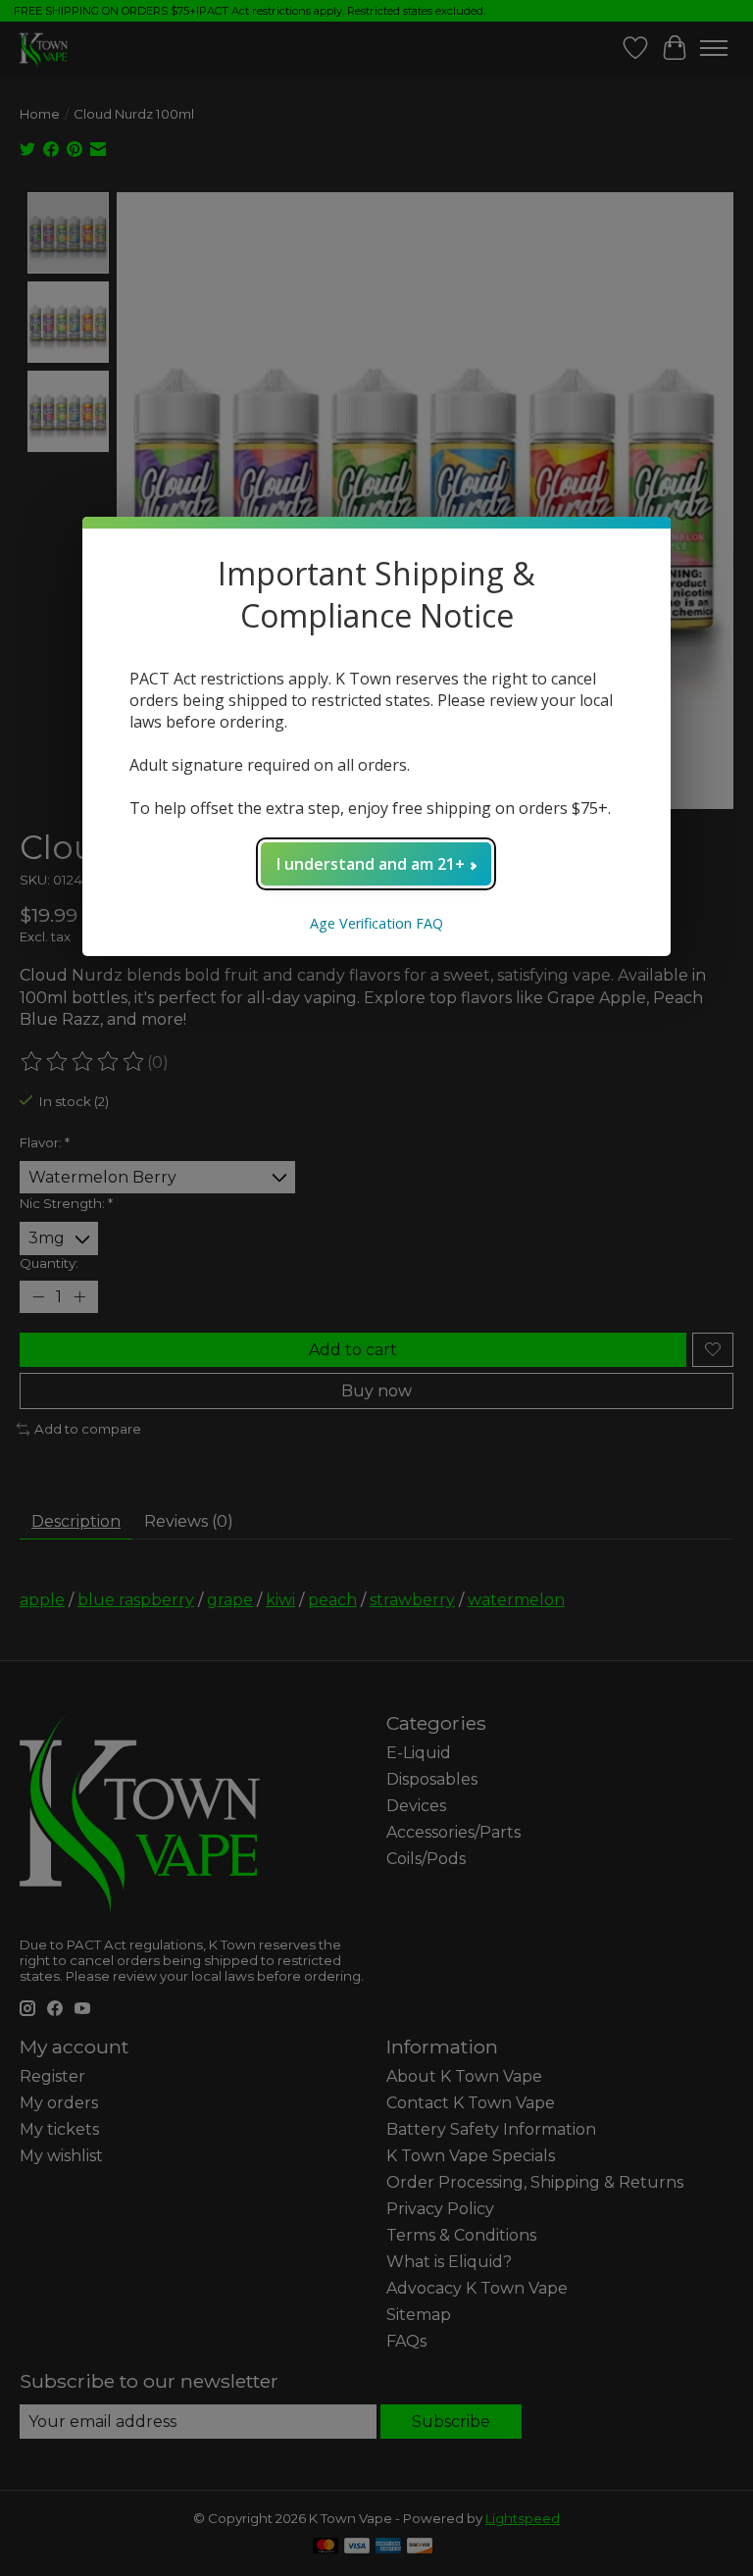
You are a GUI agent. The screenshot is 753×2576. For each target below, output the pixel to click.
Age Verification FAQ (376, 923)
